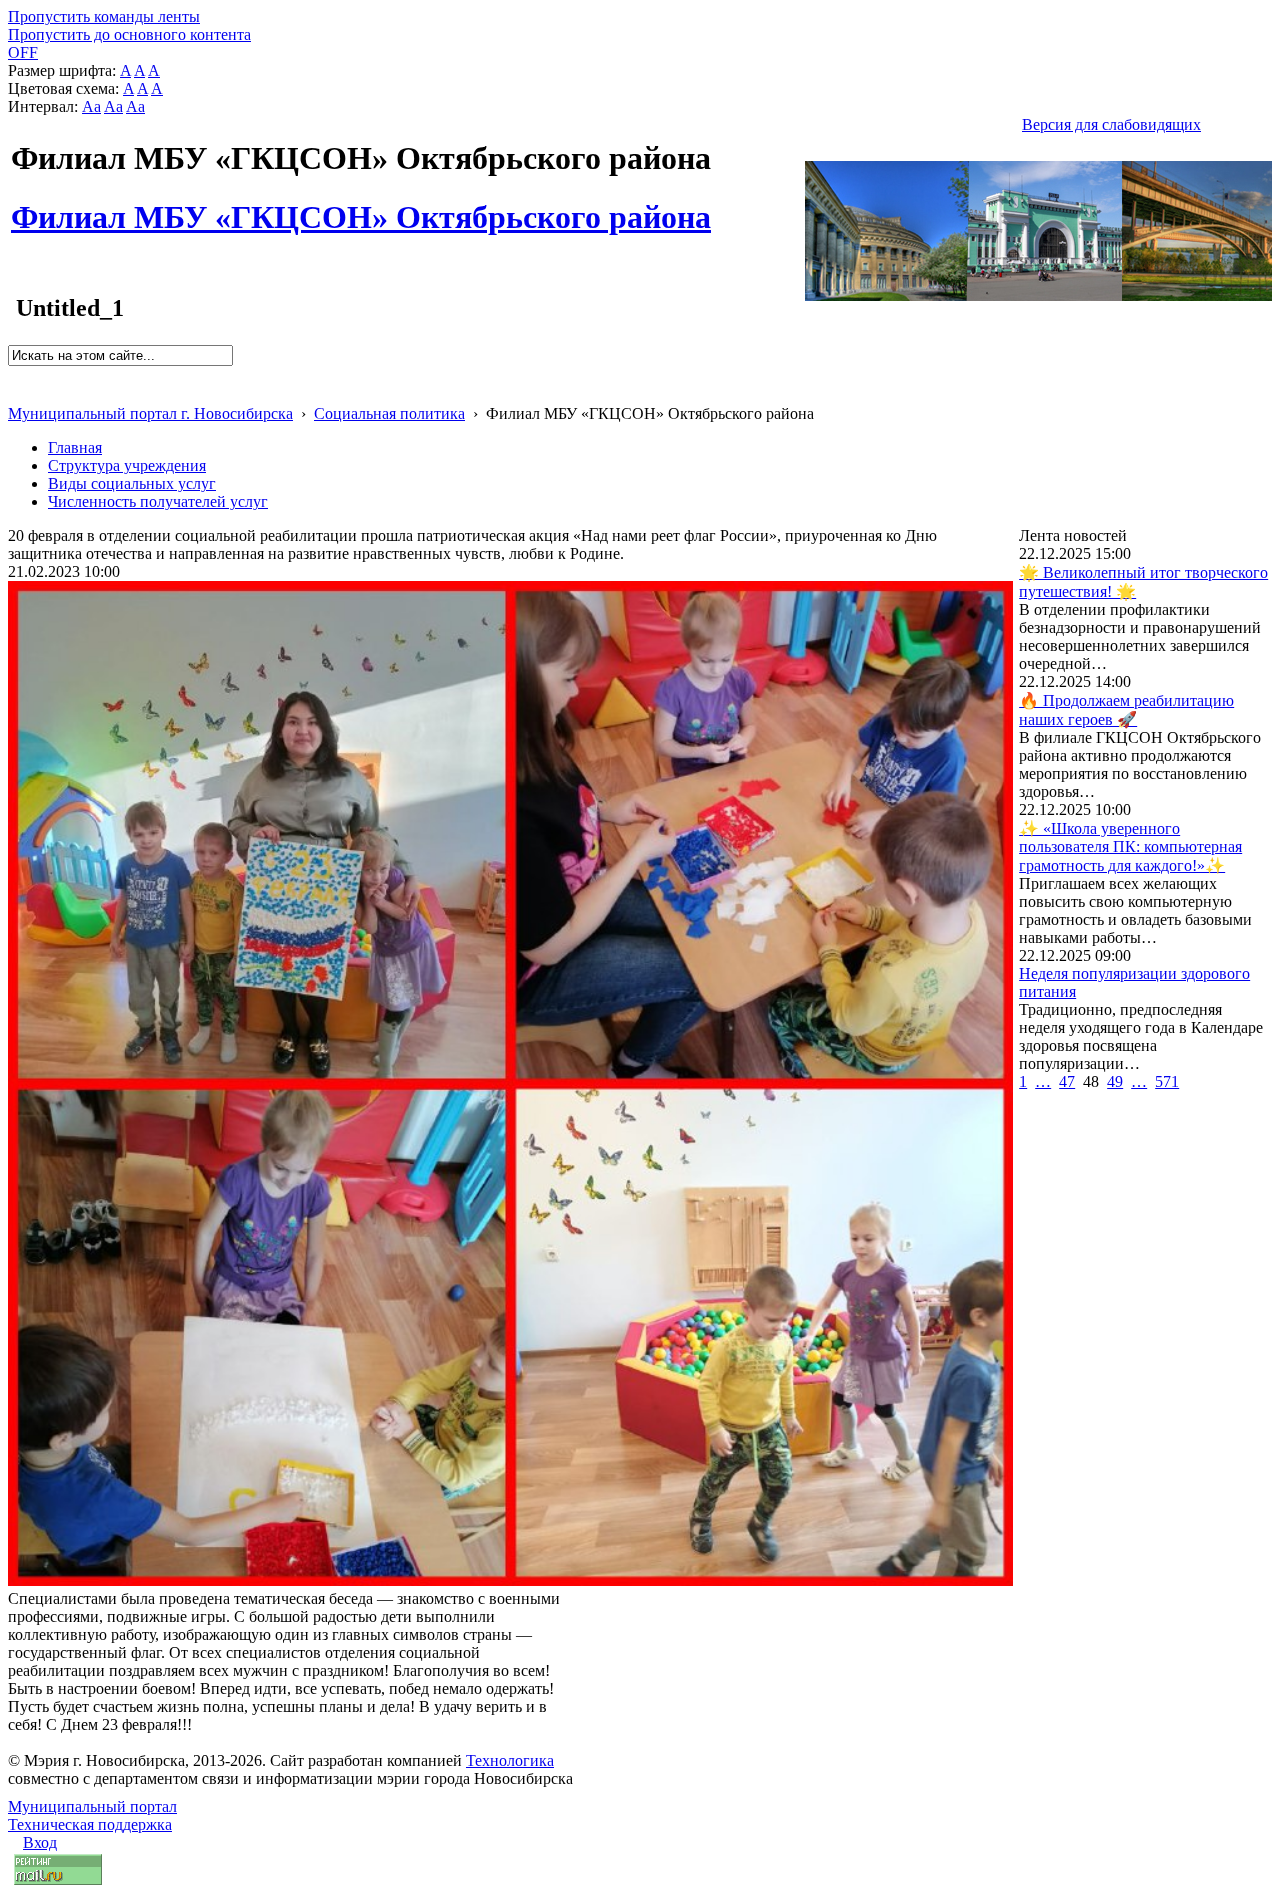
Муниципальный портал (92, 1806)
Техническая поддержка (90, 1824)
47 (1067, 1081)
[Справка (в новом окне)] (16, 392)
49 (1115, 1081)
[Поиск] (14, 374)
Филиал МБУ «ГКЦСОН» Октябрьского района (361, 206)
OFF (23, 52)
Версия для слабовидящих (1111, 124)
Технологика (510, 1760)
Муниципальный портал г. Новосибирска (150, 413)
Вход (40, 1842)
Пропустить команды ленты (104, 16)
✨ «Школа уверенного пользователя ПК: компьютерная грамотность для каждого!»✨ (1130, 847)
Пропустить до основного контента (129, 34)
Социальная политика (389, 413)
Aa (91, 106)
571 (1167, 1081)
